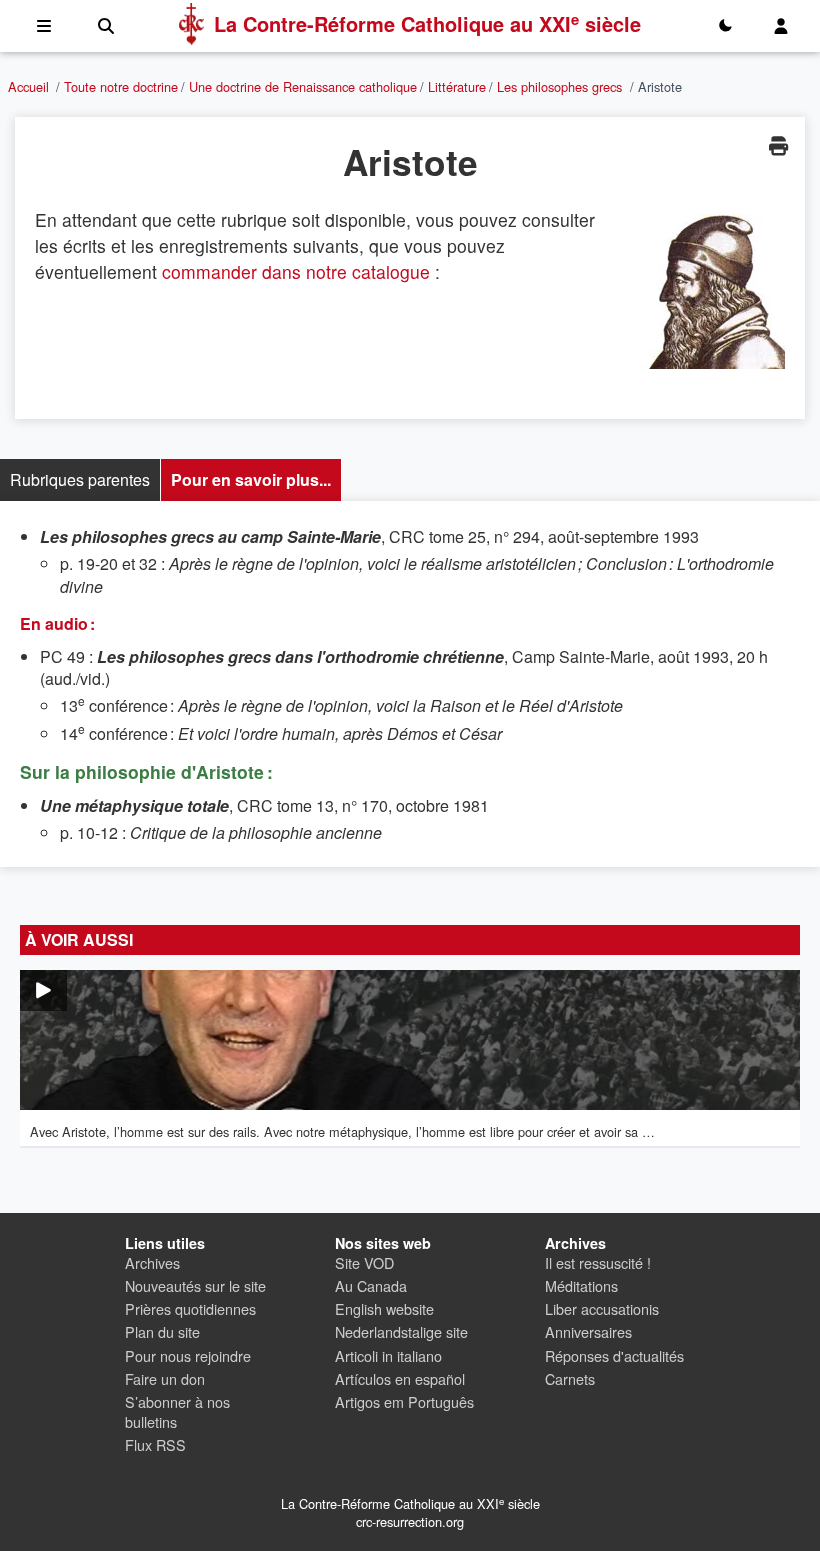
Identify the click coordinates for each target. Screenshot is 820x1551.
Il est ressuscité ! (598, 1262)
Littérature (457, 86)
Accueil (28, 86)
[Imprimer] (778, 145)
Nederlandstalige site (401, 1331)
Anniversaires (588, 1331)
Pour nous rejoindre (188, 1355)
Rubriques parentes (80, 479)
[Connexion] (781, 26)
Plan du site (162, 1331)
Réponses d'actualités (614, 1355)
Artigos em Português (404, 1401)
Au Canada (371, 1285)
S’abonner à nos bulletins (177, 1411)
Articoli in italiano (388, 1355)
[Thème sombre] (725, 26)
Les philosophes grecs (559, 86)
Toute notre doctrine (121, 86)
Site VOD (364, 1262)
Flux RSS (155, 1444)
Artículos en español (400, 1378)
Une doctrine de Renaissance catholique (303, 86)
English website (384, 1308)
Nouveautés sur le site (195, 1285)
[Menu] (44, 26)
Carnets (570, 1378)
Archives (152, 1262)
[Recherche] (106, 26)
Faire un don (165, 1378)
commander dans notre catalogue (296, 271)
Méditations (581, 1285)
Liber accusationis (602, 1308)
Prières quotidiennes (190, 1308)
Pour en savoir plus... (251, 479)
